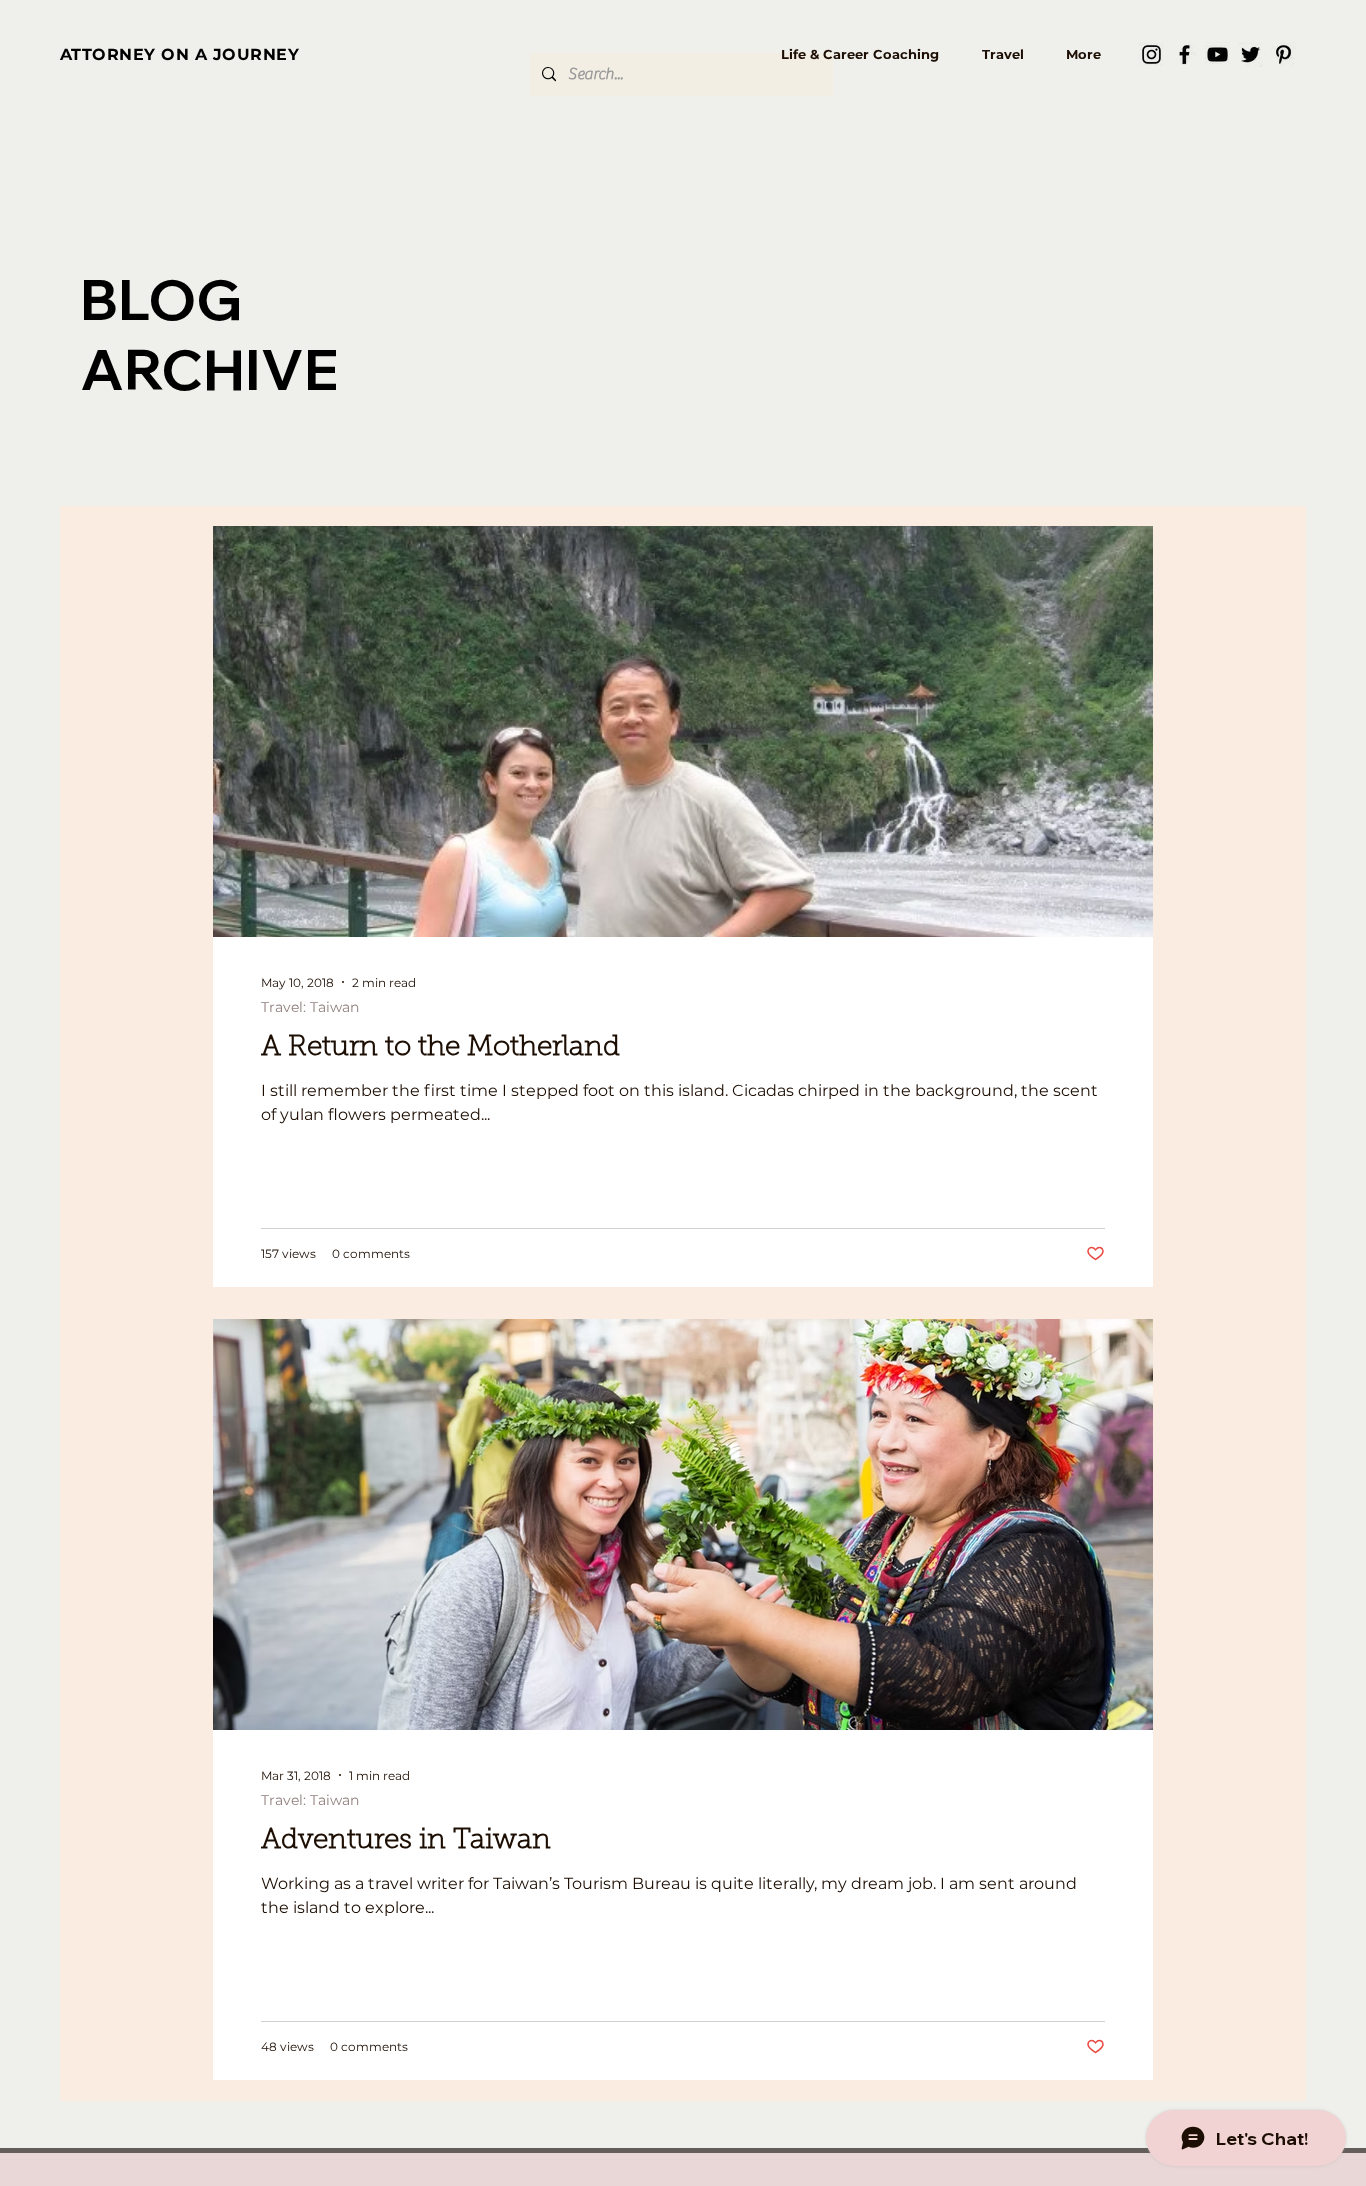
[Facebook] (1184, 54)
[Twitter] (1250, 54)
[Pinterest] (1283, 54)
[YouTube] (1217, 54)
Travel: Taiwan (310, 1007)
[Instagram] (1151, 54)
